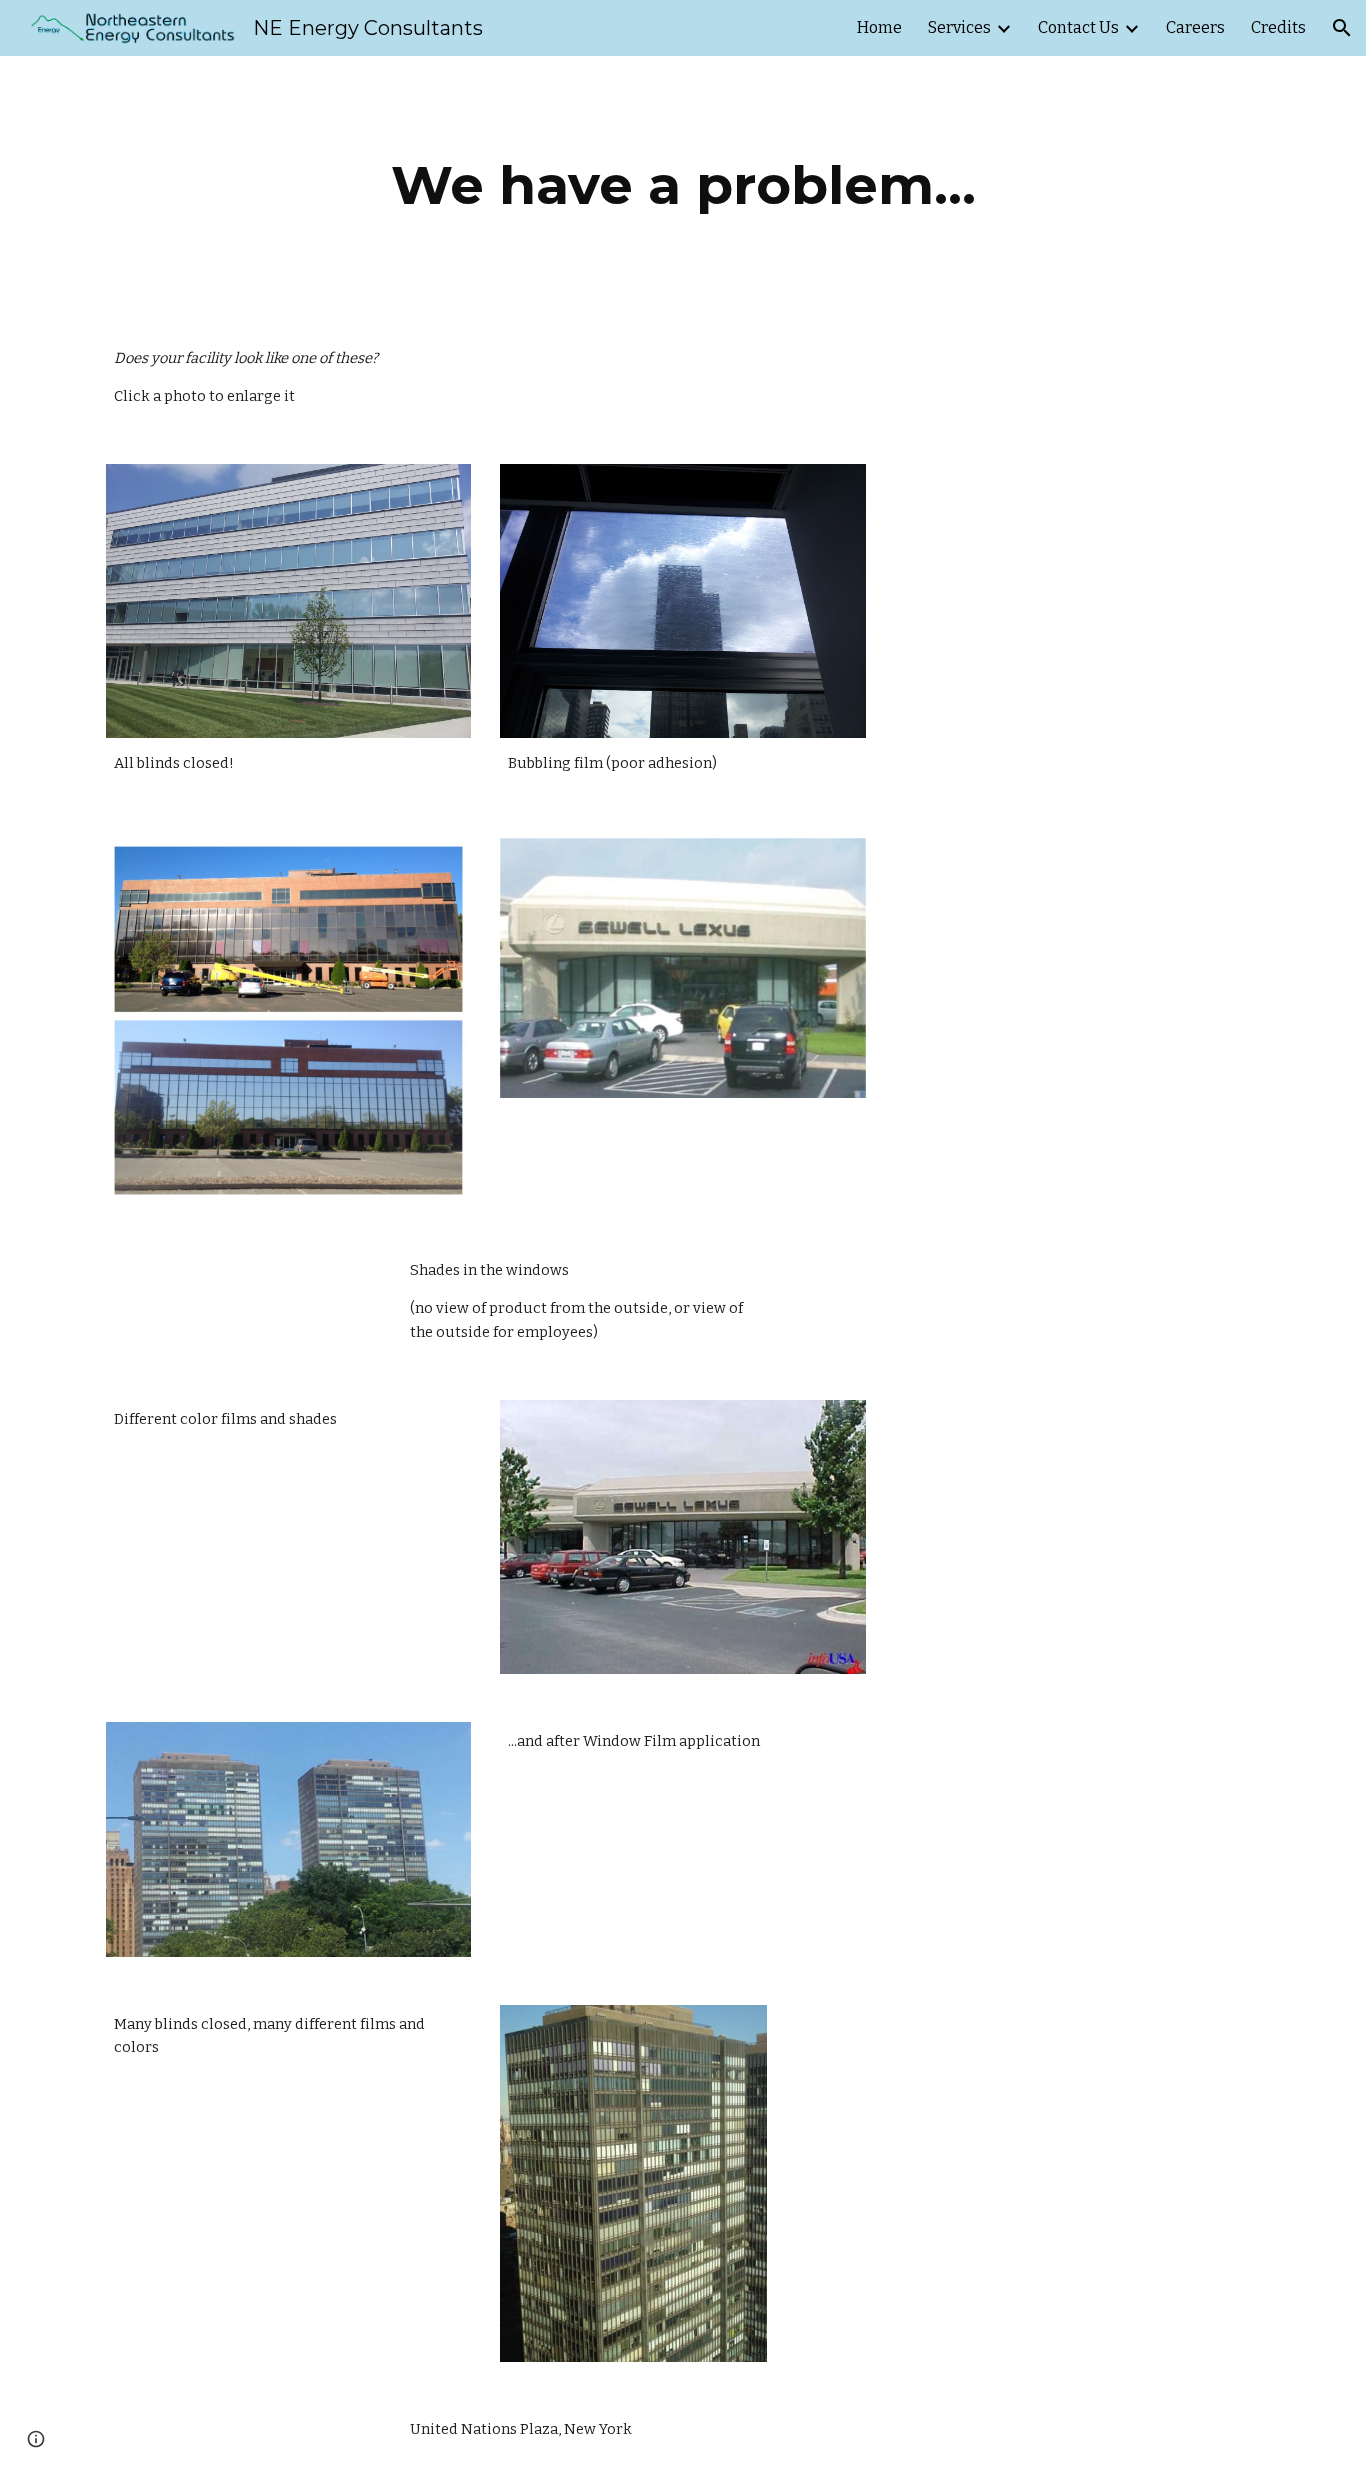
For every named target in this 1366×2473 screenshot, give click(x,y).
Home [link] (879, 27)
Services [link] (959, 27)
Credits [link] (1278, 27)
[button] (1342, 28)
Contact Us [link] (1078, 27)
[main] (683, 185)
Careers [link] (1195, 27)
